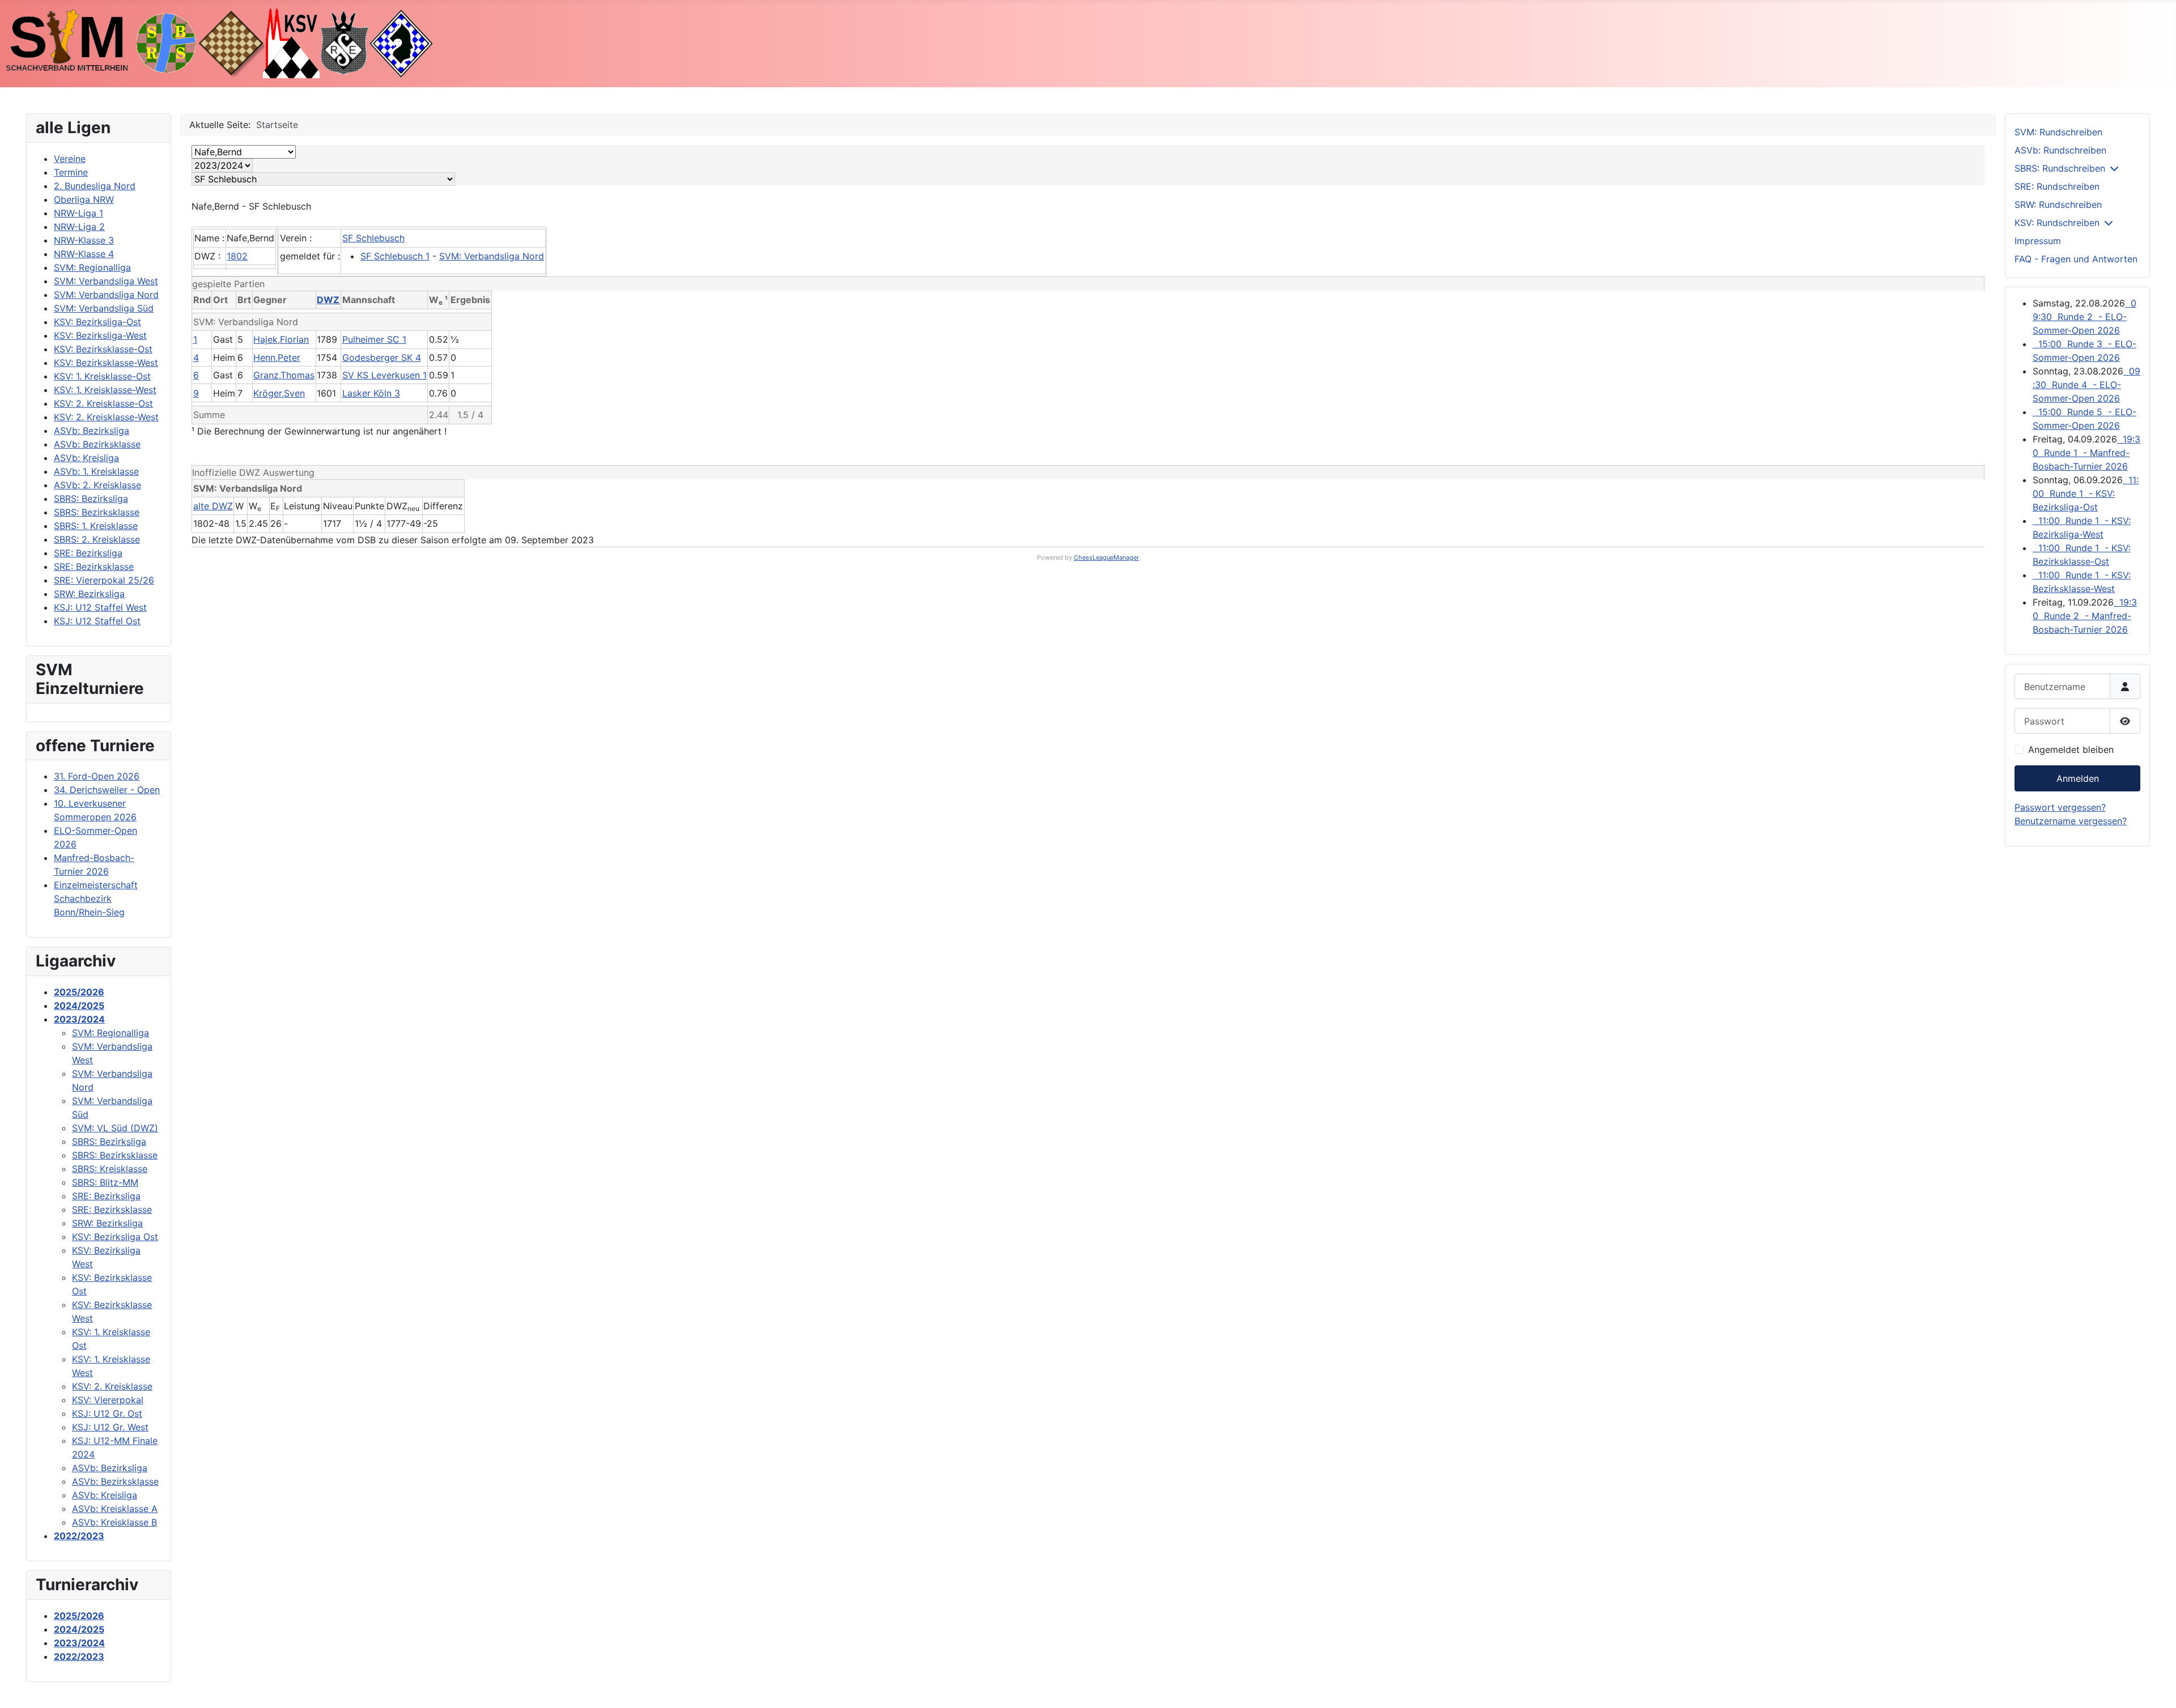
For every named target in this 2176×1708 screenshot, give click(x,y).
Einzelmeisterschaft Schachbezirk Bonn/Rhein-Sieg (96, 898)
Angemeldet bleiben (2071, 749)
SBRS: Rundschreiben (2060, 168)
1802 (237, 256)
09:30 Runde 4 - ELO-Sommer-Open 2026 (2086, 385)
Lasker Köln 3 (371, 393)
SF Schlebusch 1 (395, 256)
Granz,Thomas (284, 375)
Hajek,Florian (281, 339)
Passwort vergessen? (2060, 807)
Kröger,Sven (279, 393)
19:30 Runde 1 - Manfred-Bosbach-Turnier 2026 (2086, 453)
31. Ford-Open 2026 (97, 776)
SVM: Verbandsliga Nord (492, 256)
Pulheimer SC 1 (374, 339)
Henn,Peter (277, 357)
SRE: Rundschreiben (2057, 186)
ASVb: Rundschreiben (2060, 150)
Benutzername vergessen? (2071, 821)
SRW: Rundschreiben (2058, 205)
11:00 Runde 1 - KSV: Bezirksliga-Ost (2086, 493)
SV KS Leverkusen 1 (384, 375)
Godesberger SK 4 (382, 357)
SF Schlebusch (373, 238)
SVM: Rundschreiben (2058, 132)
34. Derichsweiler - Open (107, 790)
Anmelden (2078, 778)
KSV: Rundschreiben (2057, 223)
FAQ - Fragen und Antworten (2076, 259)
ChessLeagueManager (1106, 557)
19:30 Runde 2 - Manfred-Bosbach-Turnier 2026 (2085, 616)
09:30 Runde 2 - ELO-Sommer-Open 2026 (2084, 317)
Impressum (2038, 241)
